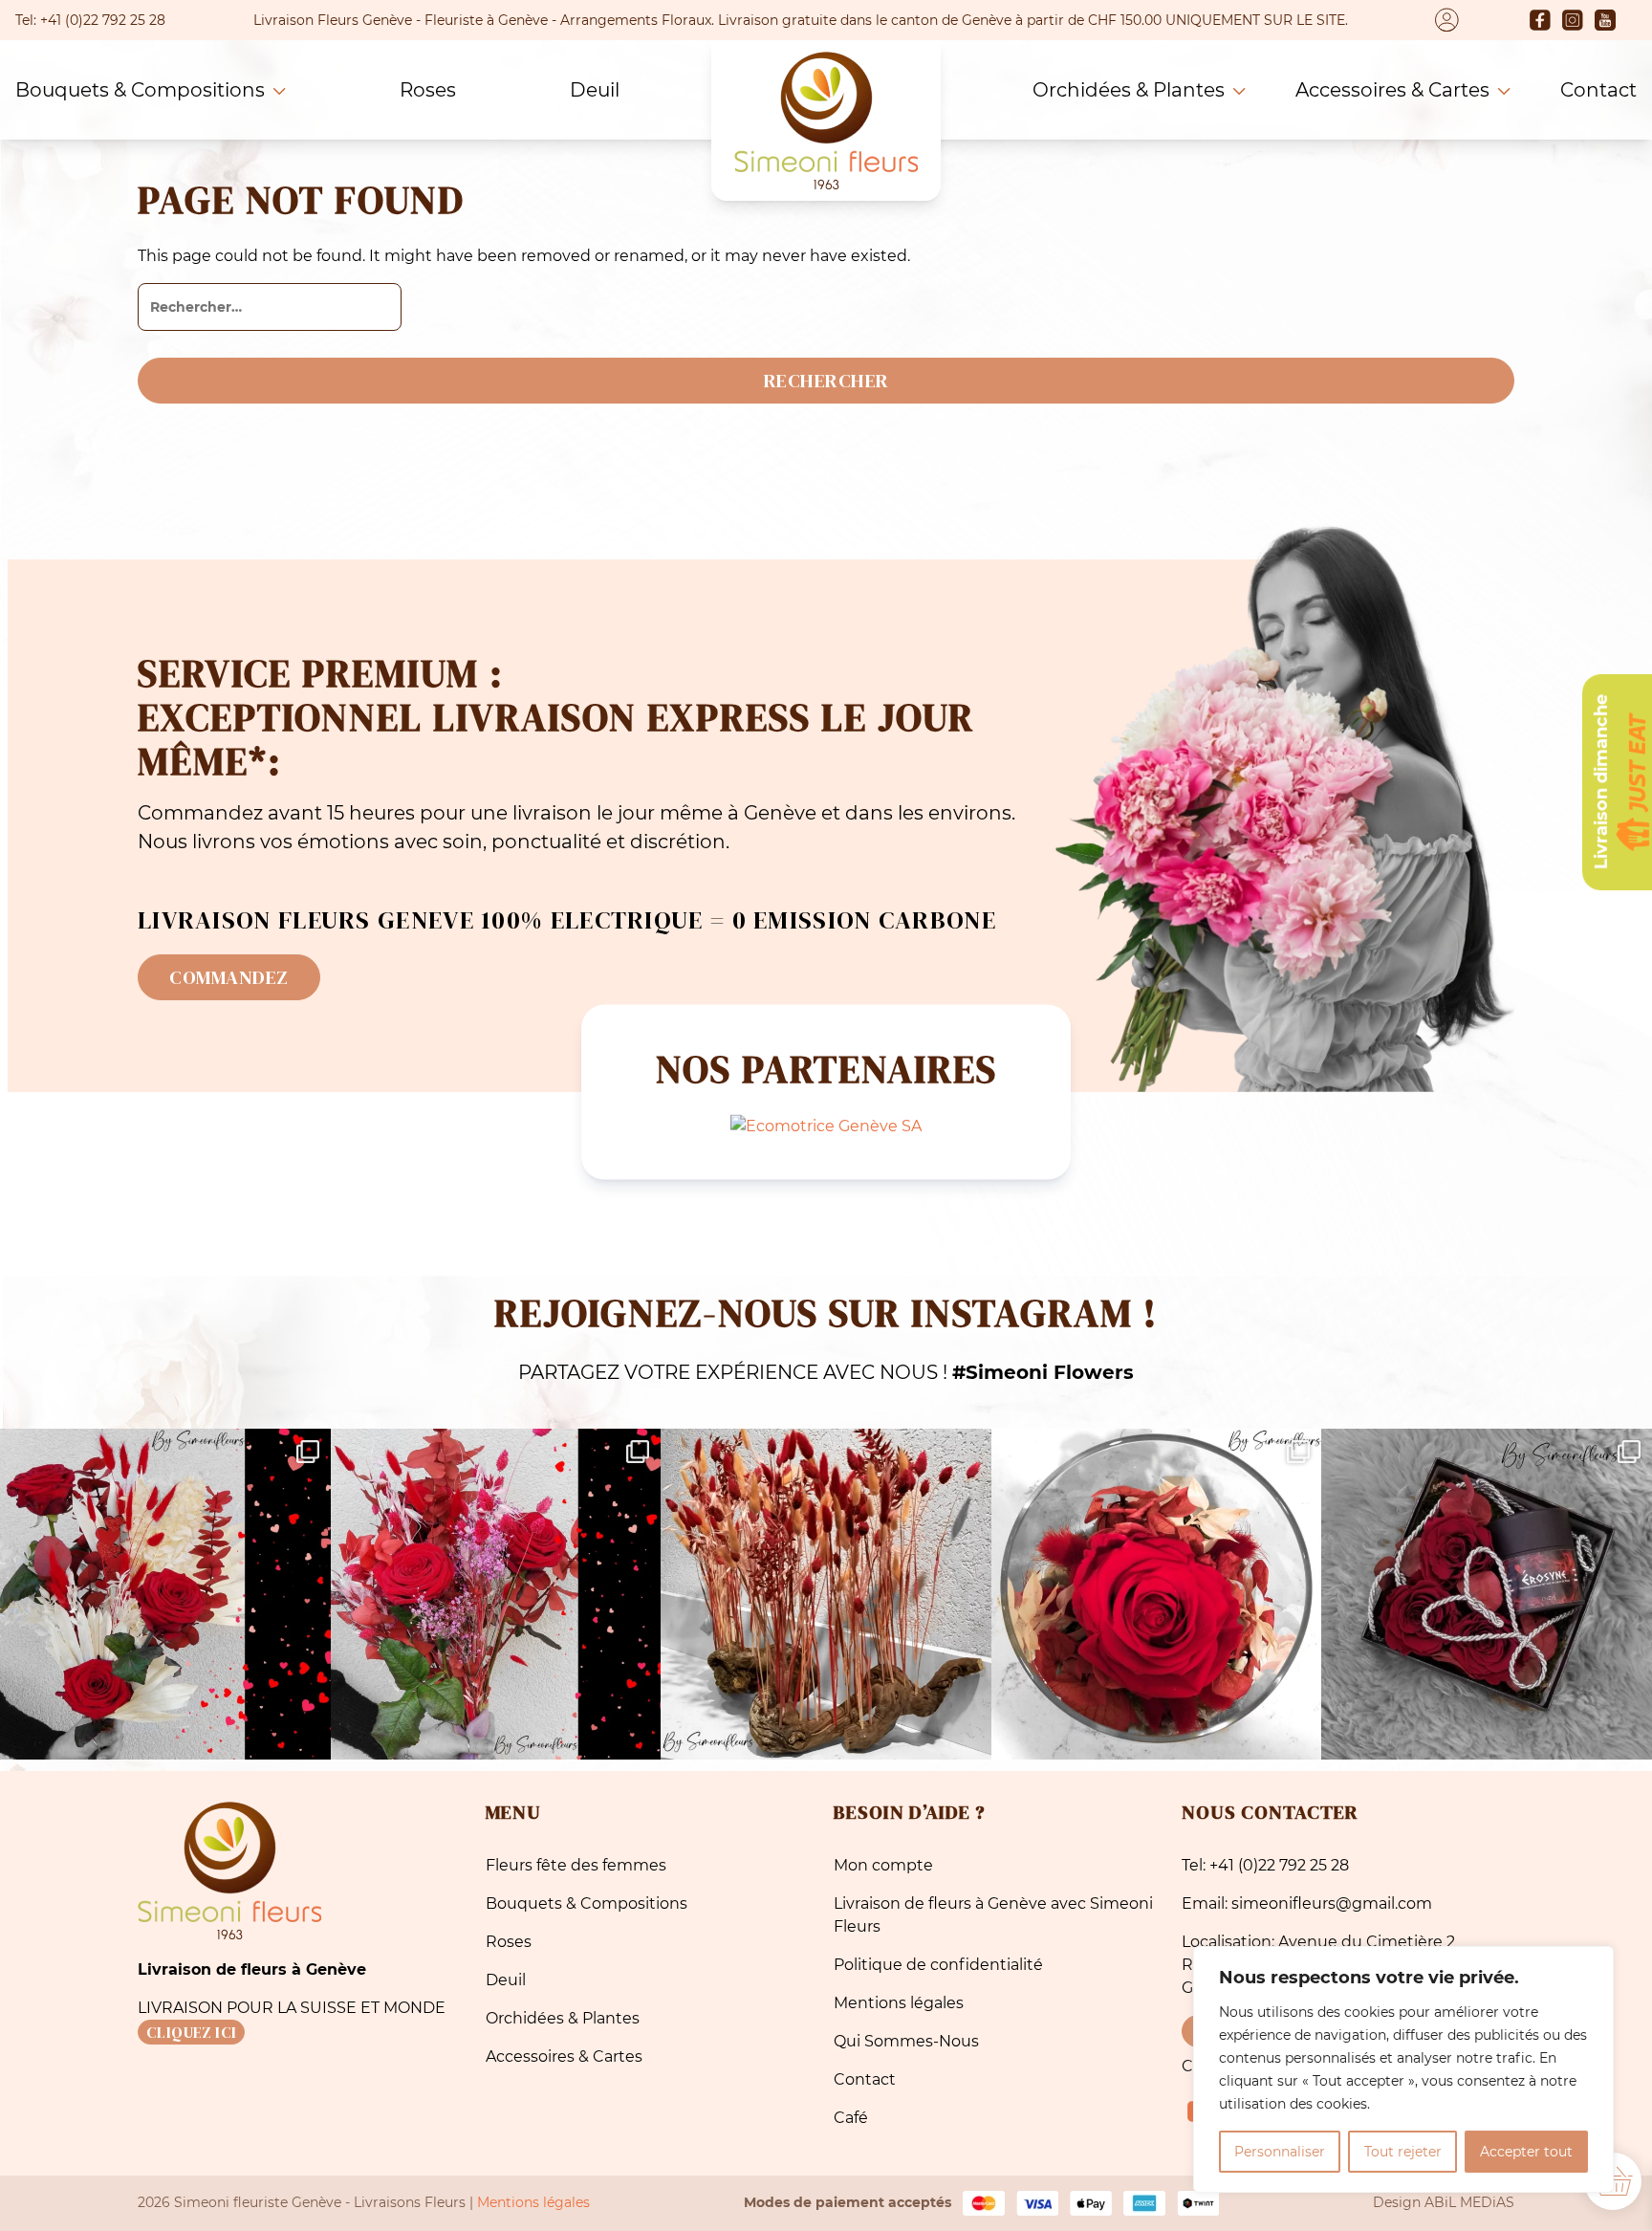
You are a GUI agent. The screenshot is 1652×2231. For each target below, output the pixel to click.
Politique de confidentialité (938, 1965)
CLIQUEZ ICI (191, 2032)
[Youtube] (1605, 20)
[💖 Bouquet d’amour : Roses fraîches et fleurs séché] (165, 1594)
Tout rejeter (1403, 2152)
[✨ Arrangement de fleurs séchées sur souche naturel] (826, 1594)
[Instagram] (1573, 20)
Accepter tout (1526, 2152)
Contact (1598, 90)
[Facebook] (1540, 20)
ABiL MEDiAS (1469, 2202)
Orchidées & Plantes (1129, 90)
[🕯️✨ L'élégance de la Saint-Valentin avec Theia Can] (1487, 1594)
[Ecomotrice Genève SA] (826, 1125)
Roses (428, 90)
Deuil (595, 90)
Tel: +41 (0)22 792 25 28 (1265, 1865)
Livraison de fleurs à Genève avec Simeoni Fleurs (993, 1915)
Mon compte (883, 1865)
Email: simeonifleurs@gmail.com (1307, 1903)
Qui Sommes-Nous (906, 2041)
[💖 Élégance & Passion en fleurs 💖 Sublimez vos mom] (496, 1594)
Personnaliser (1280, 2152)
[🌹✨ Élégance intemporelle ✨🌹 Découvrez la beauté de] (1157, 1594)
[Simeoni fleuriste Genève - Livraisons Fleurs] (826, 120)
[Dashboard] (1447, 20)
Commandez (229, 977)
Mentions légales (899, 2003)
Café (851, 2118)
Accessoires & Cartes (1392, 90)
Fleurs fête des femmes (576, 1865)
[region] (1403, 2069)
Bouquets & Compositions (140, 90)
